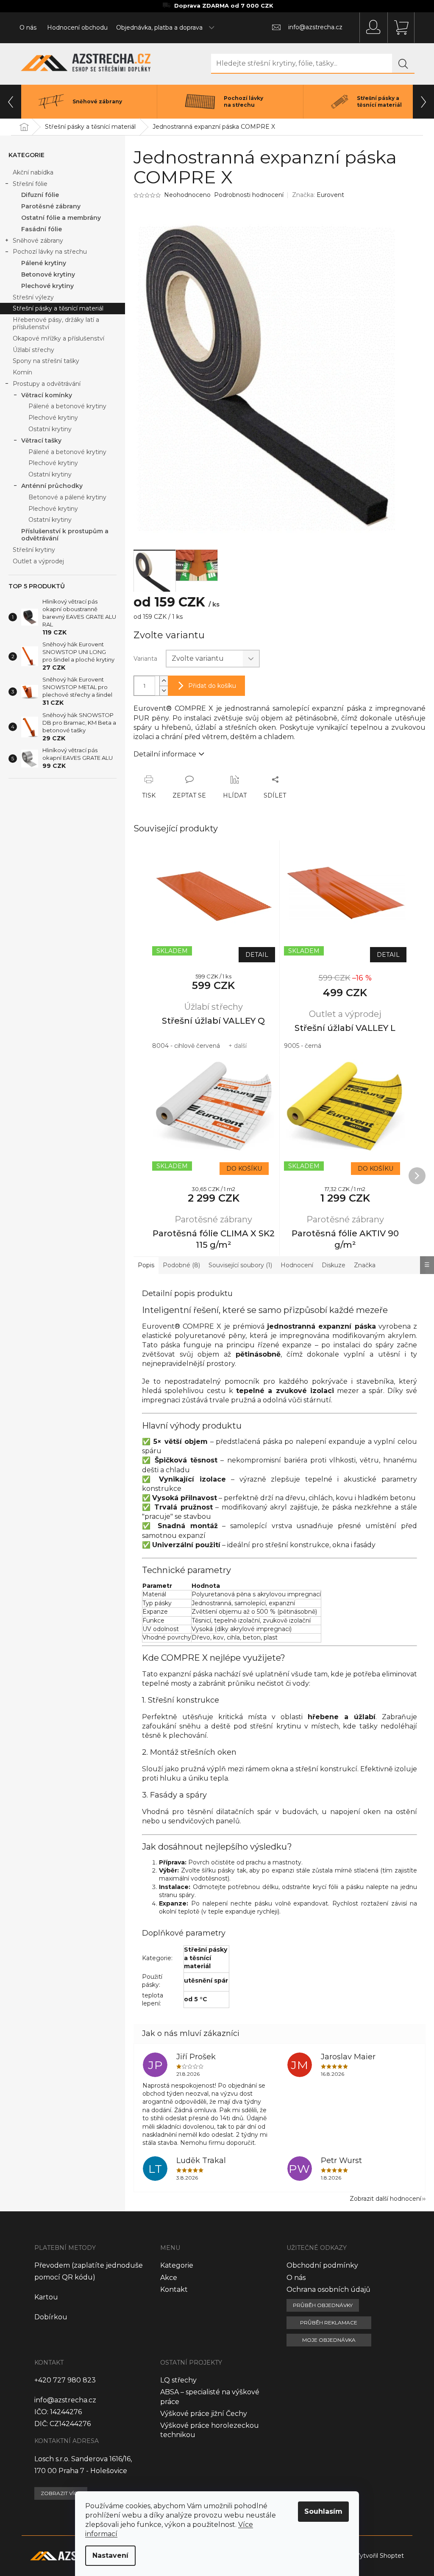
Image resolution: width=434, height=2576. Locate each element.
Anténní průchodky (52, 486)
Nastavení (110, 2555)
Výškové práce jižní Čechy (204, 2414)
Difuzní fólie (40, 195)
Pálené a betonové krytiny (67, 406)
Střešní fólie (30, 184)
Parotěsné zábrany (51, 206)
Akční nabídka (33, 172)
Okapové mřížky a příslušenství (58, 338)
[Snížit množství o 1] (164, 691)
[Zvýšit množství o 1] (164, 681)
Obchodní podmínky (322, 2265)
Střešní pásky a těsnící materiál (58, 308)
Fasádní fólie (42, 229)
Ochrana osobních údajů (328, 2289)
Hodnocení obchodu (77, 28)
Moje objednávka (329, 2340)
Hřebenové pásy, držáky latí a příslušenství (56, 323)
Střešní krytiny (34, 550)
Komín (22, 372)
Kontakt (174, 2289)
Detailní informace (165, 754)
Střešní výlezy (33, 297)
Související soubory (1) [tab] (240, 1265)
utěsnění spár (206, 1980)
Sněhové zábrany (38, 241)
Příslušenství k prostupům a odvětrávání (65, 535)
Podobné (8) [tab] (181, 1265)
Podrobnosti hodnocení (249, 195)
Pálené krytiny (44, 263)
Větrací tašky (41, 440)
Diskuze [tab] (334, 1265)
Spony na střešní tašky (46, 361)
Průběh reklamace (329, 2323)
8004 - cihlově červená (186, 1046)
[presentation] (11, 102)
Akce (169, 2278)
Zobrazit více (61, 2493)
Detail (257, 955)
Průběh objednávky (323, 2305)
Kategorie (177, 2265)
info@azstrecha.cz (65, 2400)
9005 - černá (303, 1046)
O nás (28, 28)
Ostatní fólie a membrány (61, 218)
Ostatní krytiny (50, 429)
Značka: (318, 195)
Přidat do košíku (212, 686)
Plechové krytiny (47, 286)
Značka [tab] (365, 1265)
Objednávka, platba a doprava (159, 28)
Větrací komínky (47, 395)
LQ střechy (178, 2380)
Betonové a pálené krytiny (67, 497)
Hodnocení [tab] (297, 1265)
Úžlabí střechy (33, 350)
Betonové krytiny (48, 274)
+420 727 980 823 (65, 2380)
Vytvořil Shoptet (380, 2555)
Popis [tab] (146, 1265)
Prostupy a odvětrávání (47, 384)
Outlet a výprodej (38, 561)
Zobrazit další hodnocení (385, 2199)
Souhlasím (323, 2511)
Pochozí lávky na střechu (50, 252)
